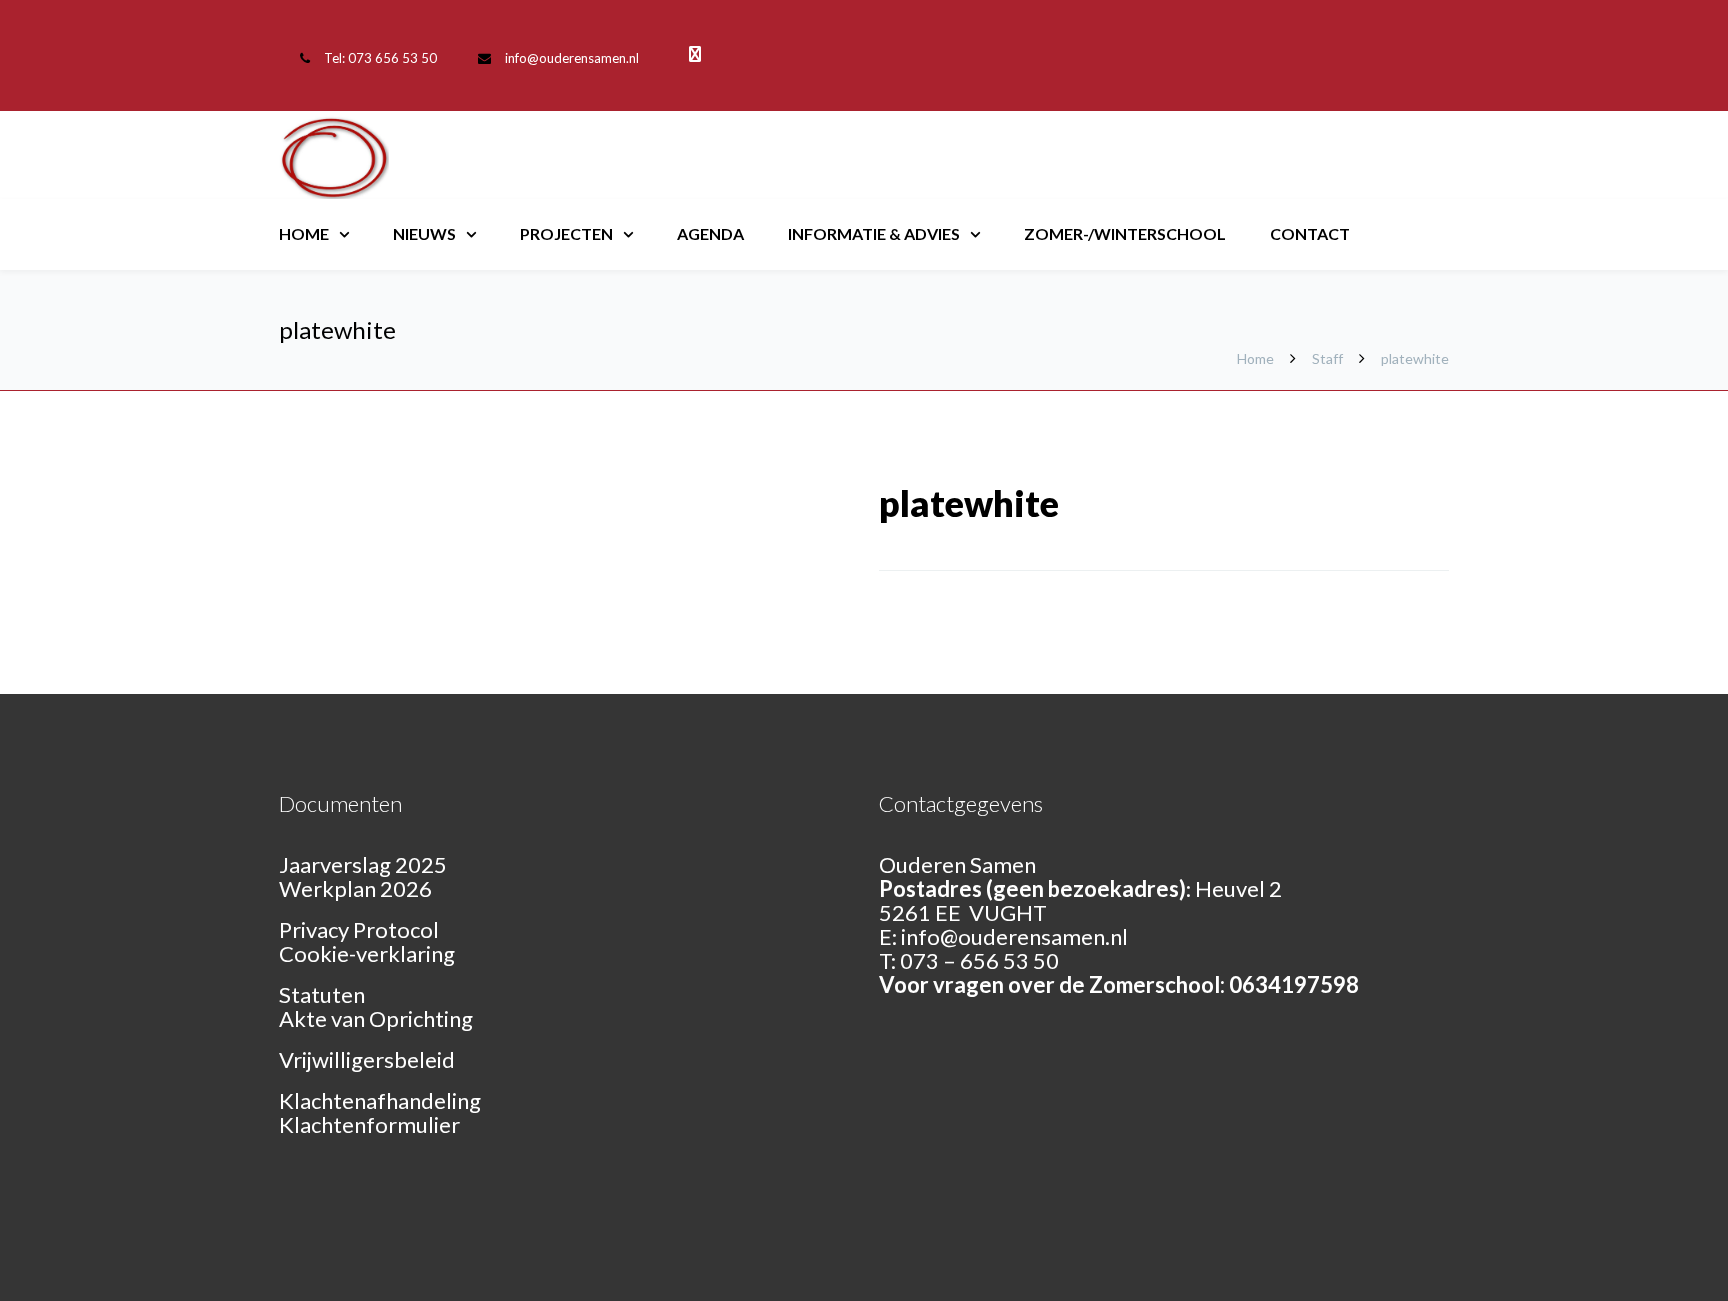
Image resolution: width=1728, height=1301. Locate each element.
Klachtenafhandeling (380, 1100)
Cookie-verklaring (367, 953)
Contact (1310, 233)
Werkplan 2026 (355, 888)
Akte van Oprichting (376, 1018)
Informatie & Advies (874, 233)
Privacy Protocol (359, 929)
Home (304, 233)
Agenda (710, 233)
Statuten (322, 994)
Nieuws (424, 233)
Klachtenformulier (369, 1124)
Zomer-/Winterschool (1125, 233)
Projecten (566, 233)
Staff (1327, 358)
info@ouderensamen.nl (572, 58)
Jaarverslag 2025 (363, 864)
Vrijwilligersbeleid (367, 1059)
